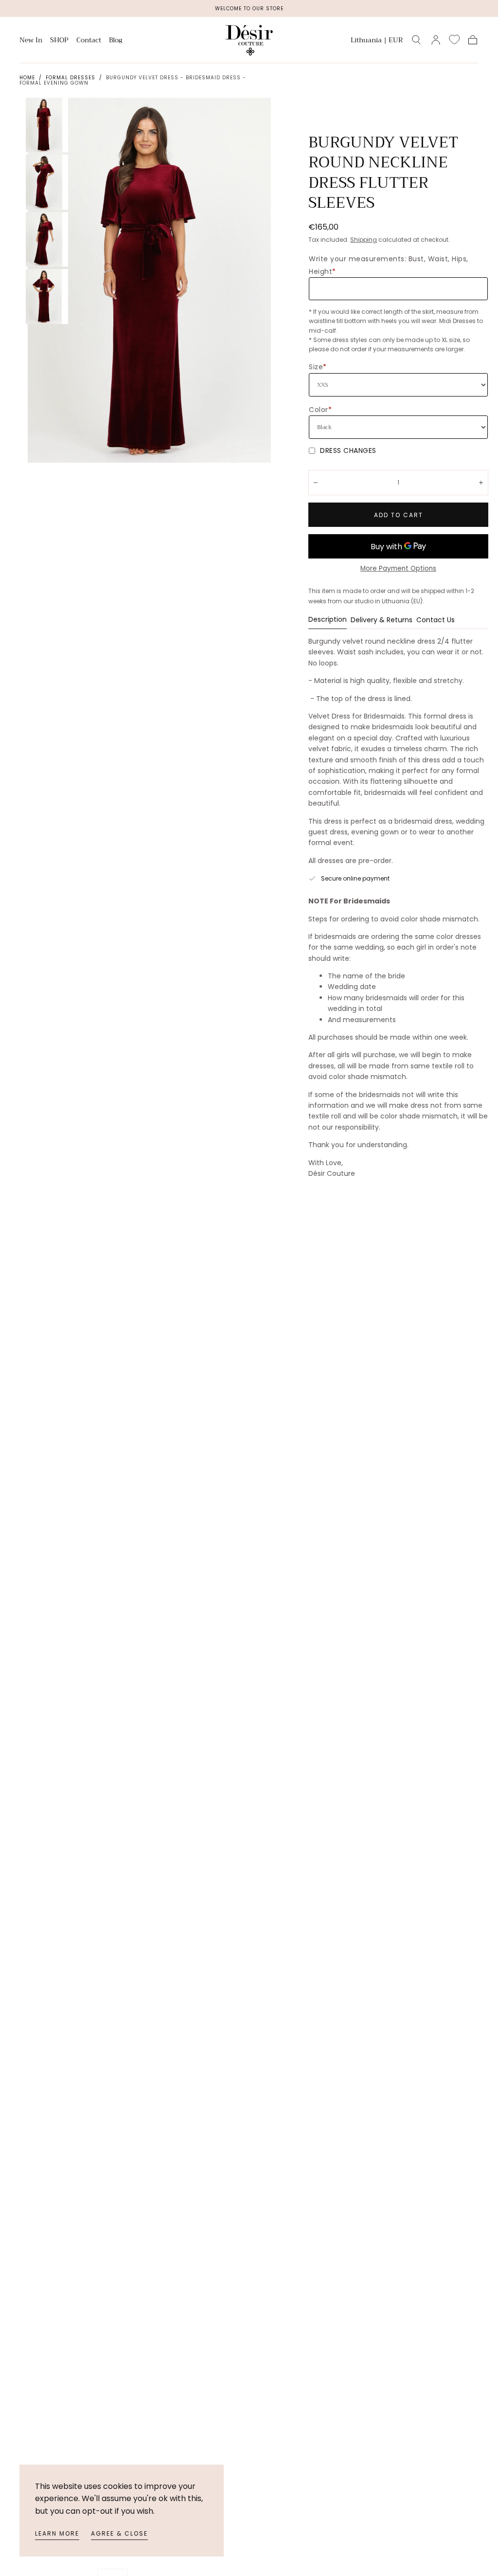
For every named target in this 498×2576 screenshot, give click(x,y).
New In (31, 41)
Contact (89, 41)
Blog (116, 41)
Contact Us (436, 621)
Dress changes (348, 450)
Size (318, 367)
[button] (377, 42)
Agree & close (119, 2533)
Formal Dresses (71, 78)
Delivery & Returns (382, 621)
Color (320, 410)
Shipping (364, 240)
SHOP (59, 41)
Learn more (57, 2533)
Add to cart (399, 515)
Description (328, 620)
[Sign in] (436, 40)
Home (27, 78)
